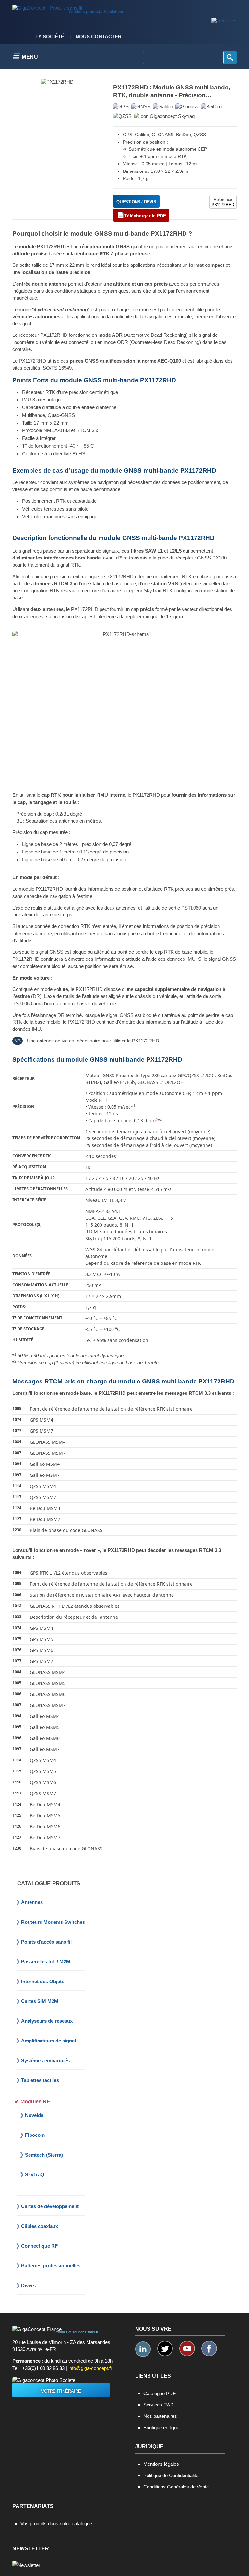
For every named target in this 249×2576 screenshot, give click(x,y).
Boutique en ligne (161, 2427)
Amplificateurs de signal (48, 2041)
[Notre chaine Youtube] (187, 2348)
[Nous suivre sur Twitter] (165, 2348)
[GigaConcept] (47, 6)
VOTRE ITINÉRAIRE (61, 2391)
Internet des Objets (43, 1981)
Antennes (32, 1902)
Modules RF (35, 2102)
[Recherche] (230, 57)
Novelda (34, 2115)
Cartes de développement (50, 2206)
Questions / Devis (136, 202)
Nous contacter (99, 37)
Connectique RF (39, 2246)
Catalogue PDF (160, 2393)
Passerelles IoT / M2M (46, 1962)
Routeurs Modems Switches (53, 1922)
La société (50, 37)
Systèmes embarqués (45, 2060)
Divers (28, 2285)
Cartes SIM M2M (40, 2001)
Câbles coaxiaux (40, 2226)
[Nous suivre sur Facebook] (209, 2348)
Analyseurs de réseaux (47, 2021)
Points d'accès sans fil (46, 1942)
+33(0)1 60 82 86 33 (43, 2368)
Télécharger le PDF (145, 216)
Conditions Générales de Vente (176, 2487)
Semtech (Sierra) (44, 2155)
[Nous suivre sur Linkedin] (143, 2349)
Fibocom (35, 2135)
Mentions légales (161, 2464)
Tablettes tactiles (40, 2080)
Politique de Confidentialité (171, 2475)
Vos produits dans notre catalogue (56, 2524)
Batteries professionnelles (51, 2266)
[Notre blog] (224, 21)
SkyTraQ (35, 2175)
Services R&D (159, 2405)
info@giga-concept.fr (90, 2368)
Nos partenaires (160, 2416)
